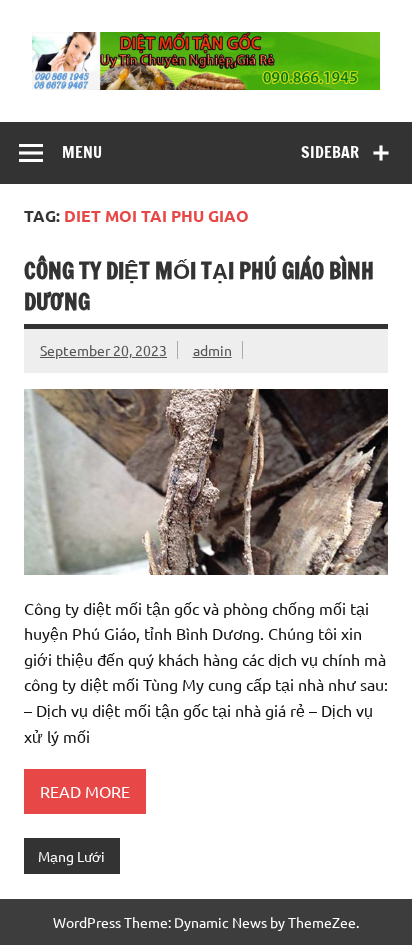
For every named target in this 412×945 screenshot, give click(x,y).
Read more (85, 791)
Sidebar (330, 152)
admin (212, 350)
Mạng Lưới (71, 856)
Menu (82, 152)
